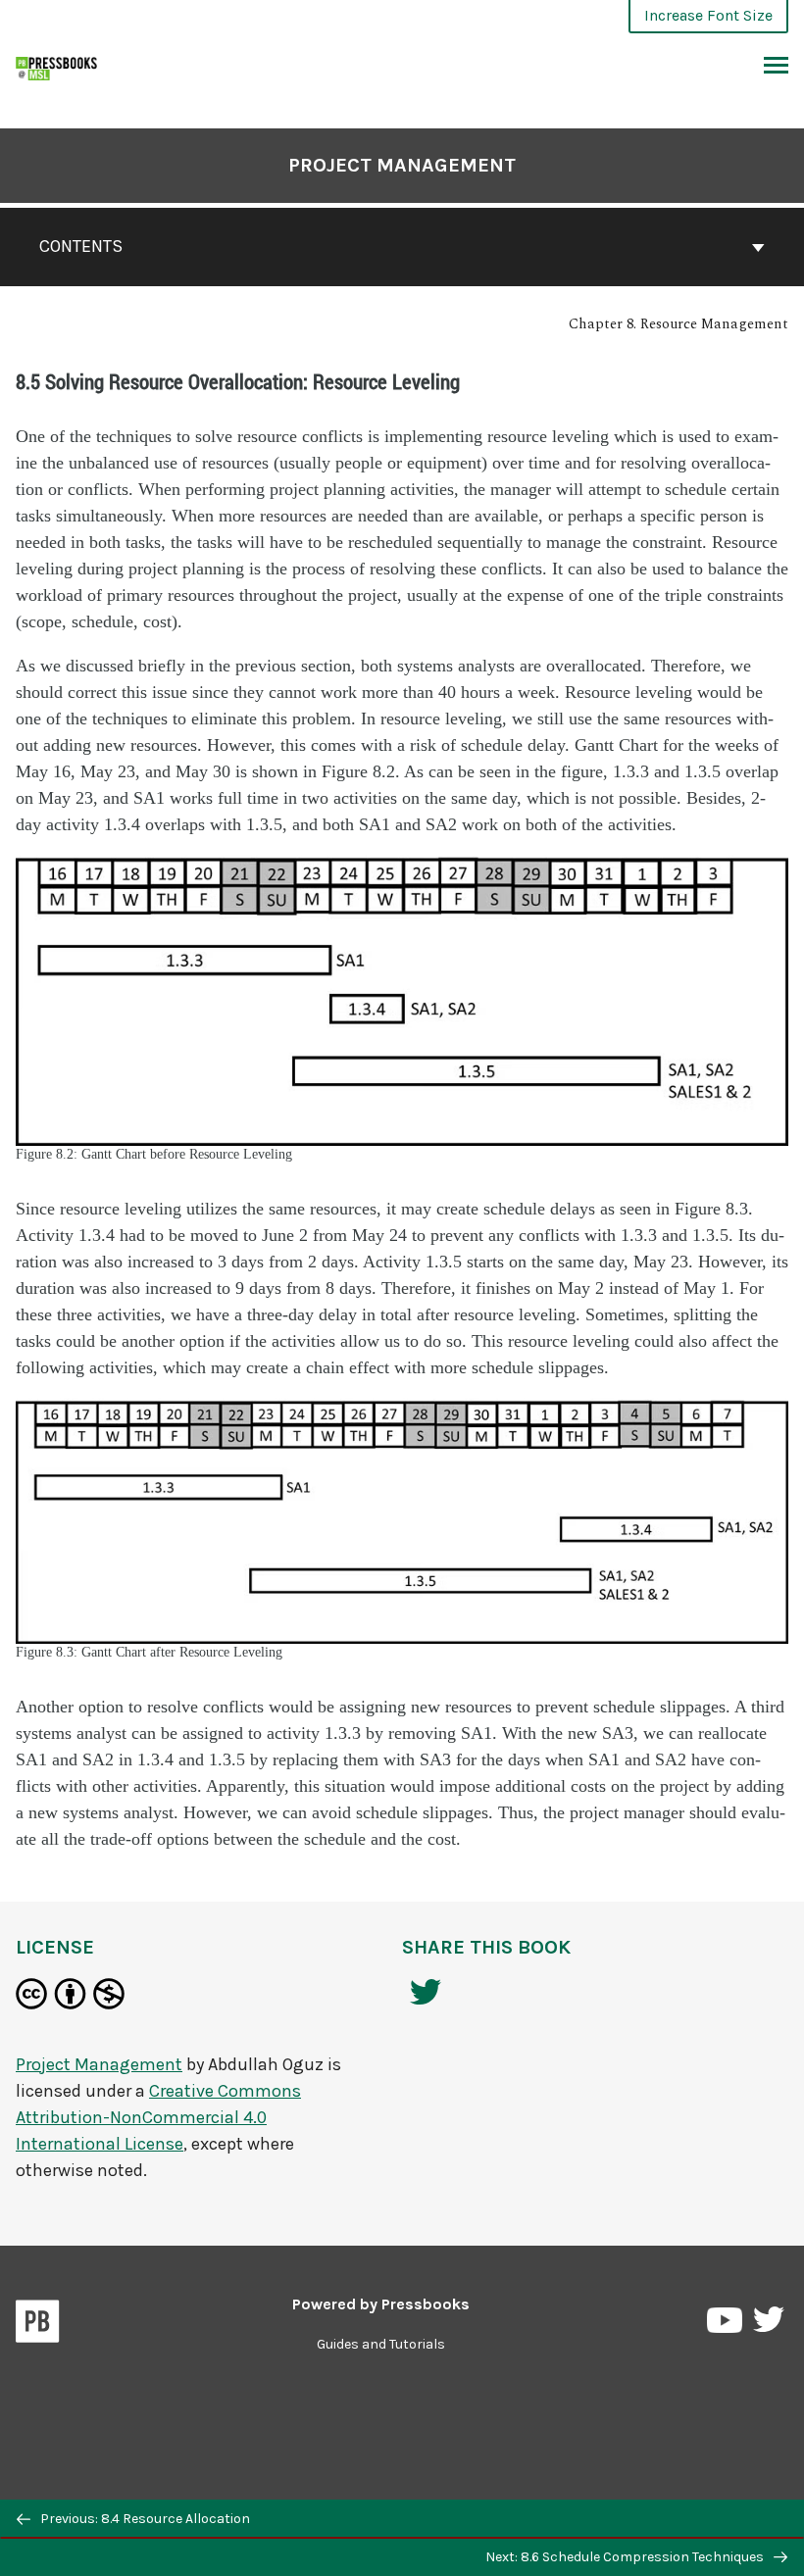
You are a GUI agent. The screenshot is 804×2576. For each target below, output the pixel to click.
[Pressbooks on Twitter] (769, 2325)
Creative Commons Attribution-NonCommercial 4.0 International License (158, 2117)
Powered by (381, 2304)
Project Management (402, 165)
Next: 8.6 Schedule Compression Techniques (626, 2557)
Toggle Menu (776, 67)
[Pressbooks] (38, 2325)
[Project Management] (57, 66)
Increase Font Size (708, 15)
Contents (81, 246)
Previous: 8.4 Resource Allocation (144, 2519)
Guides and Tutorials (381, 2344)
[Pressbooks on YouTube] (726, 2325)
